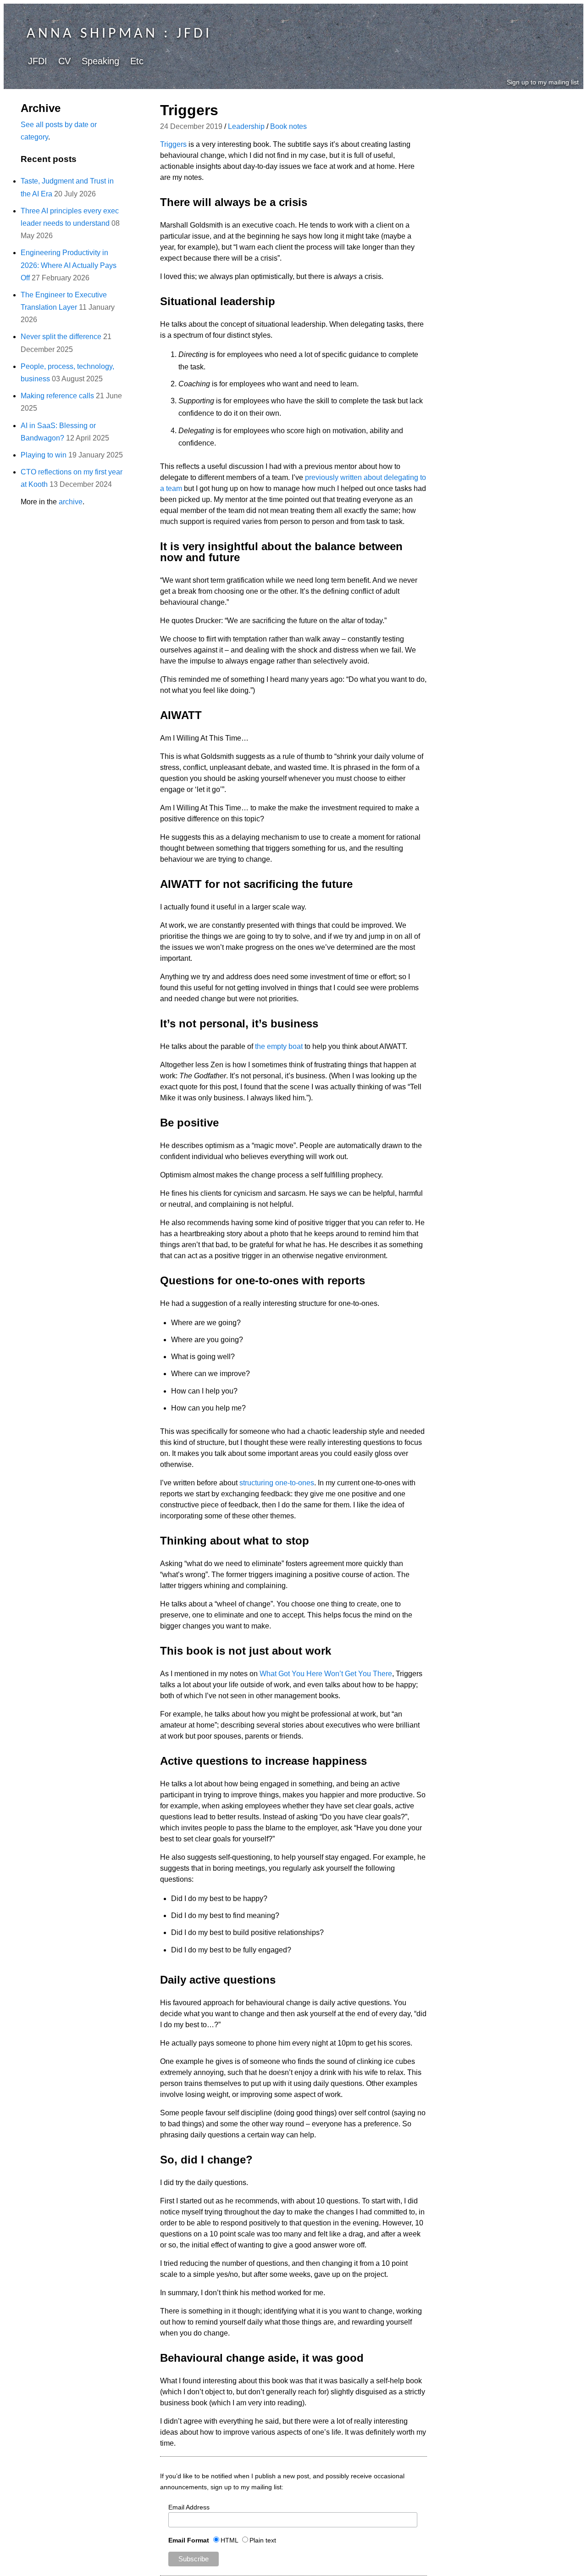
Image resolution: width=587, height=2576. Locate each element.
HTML (229, 2540)
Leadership (246, 126)
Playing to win (44, 455)
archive (71, 502)
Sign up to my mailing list (543, 82)
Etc (137, 61)
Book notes (288, 126)
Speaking (100, 61)
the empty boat (279, 1046)
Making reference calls (57, 396)
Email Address (189, 2507)
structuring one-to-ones (277, 1483)
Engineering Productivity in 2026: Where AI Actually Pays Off (69, 265)
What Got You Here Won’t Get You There (326, 1674)
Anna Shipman (92, 34)
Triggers (173, 144)
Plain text (263, 2540)
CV (64, 61)
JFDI (38, 61)
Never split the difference (61, 337)
